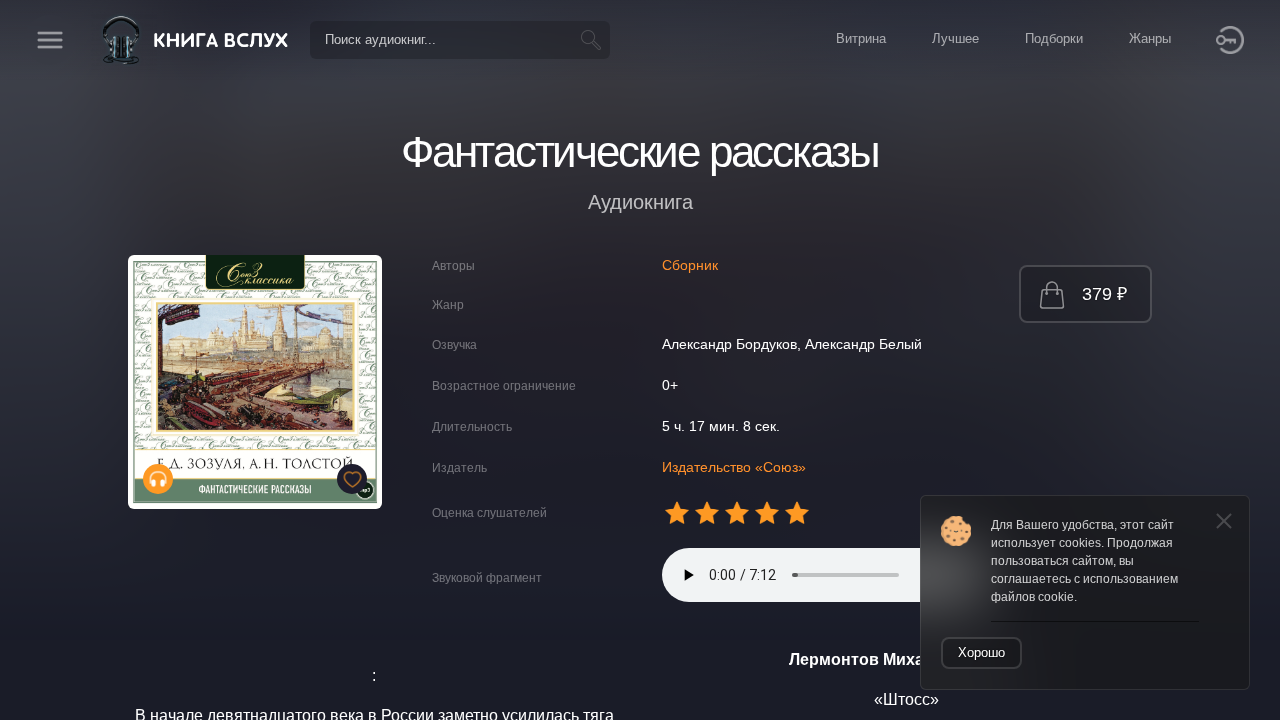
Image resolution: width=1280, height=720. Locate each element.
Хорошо (981, 652)
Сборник (690, 265)
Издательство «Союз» (734, 467)
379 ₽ (1104, 294)
